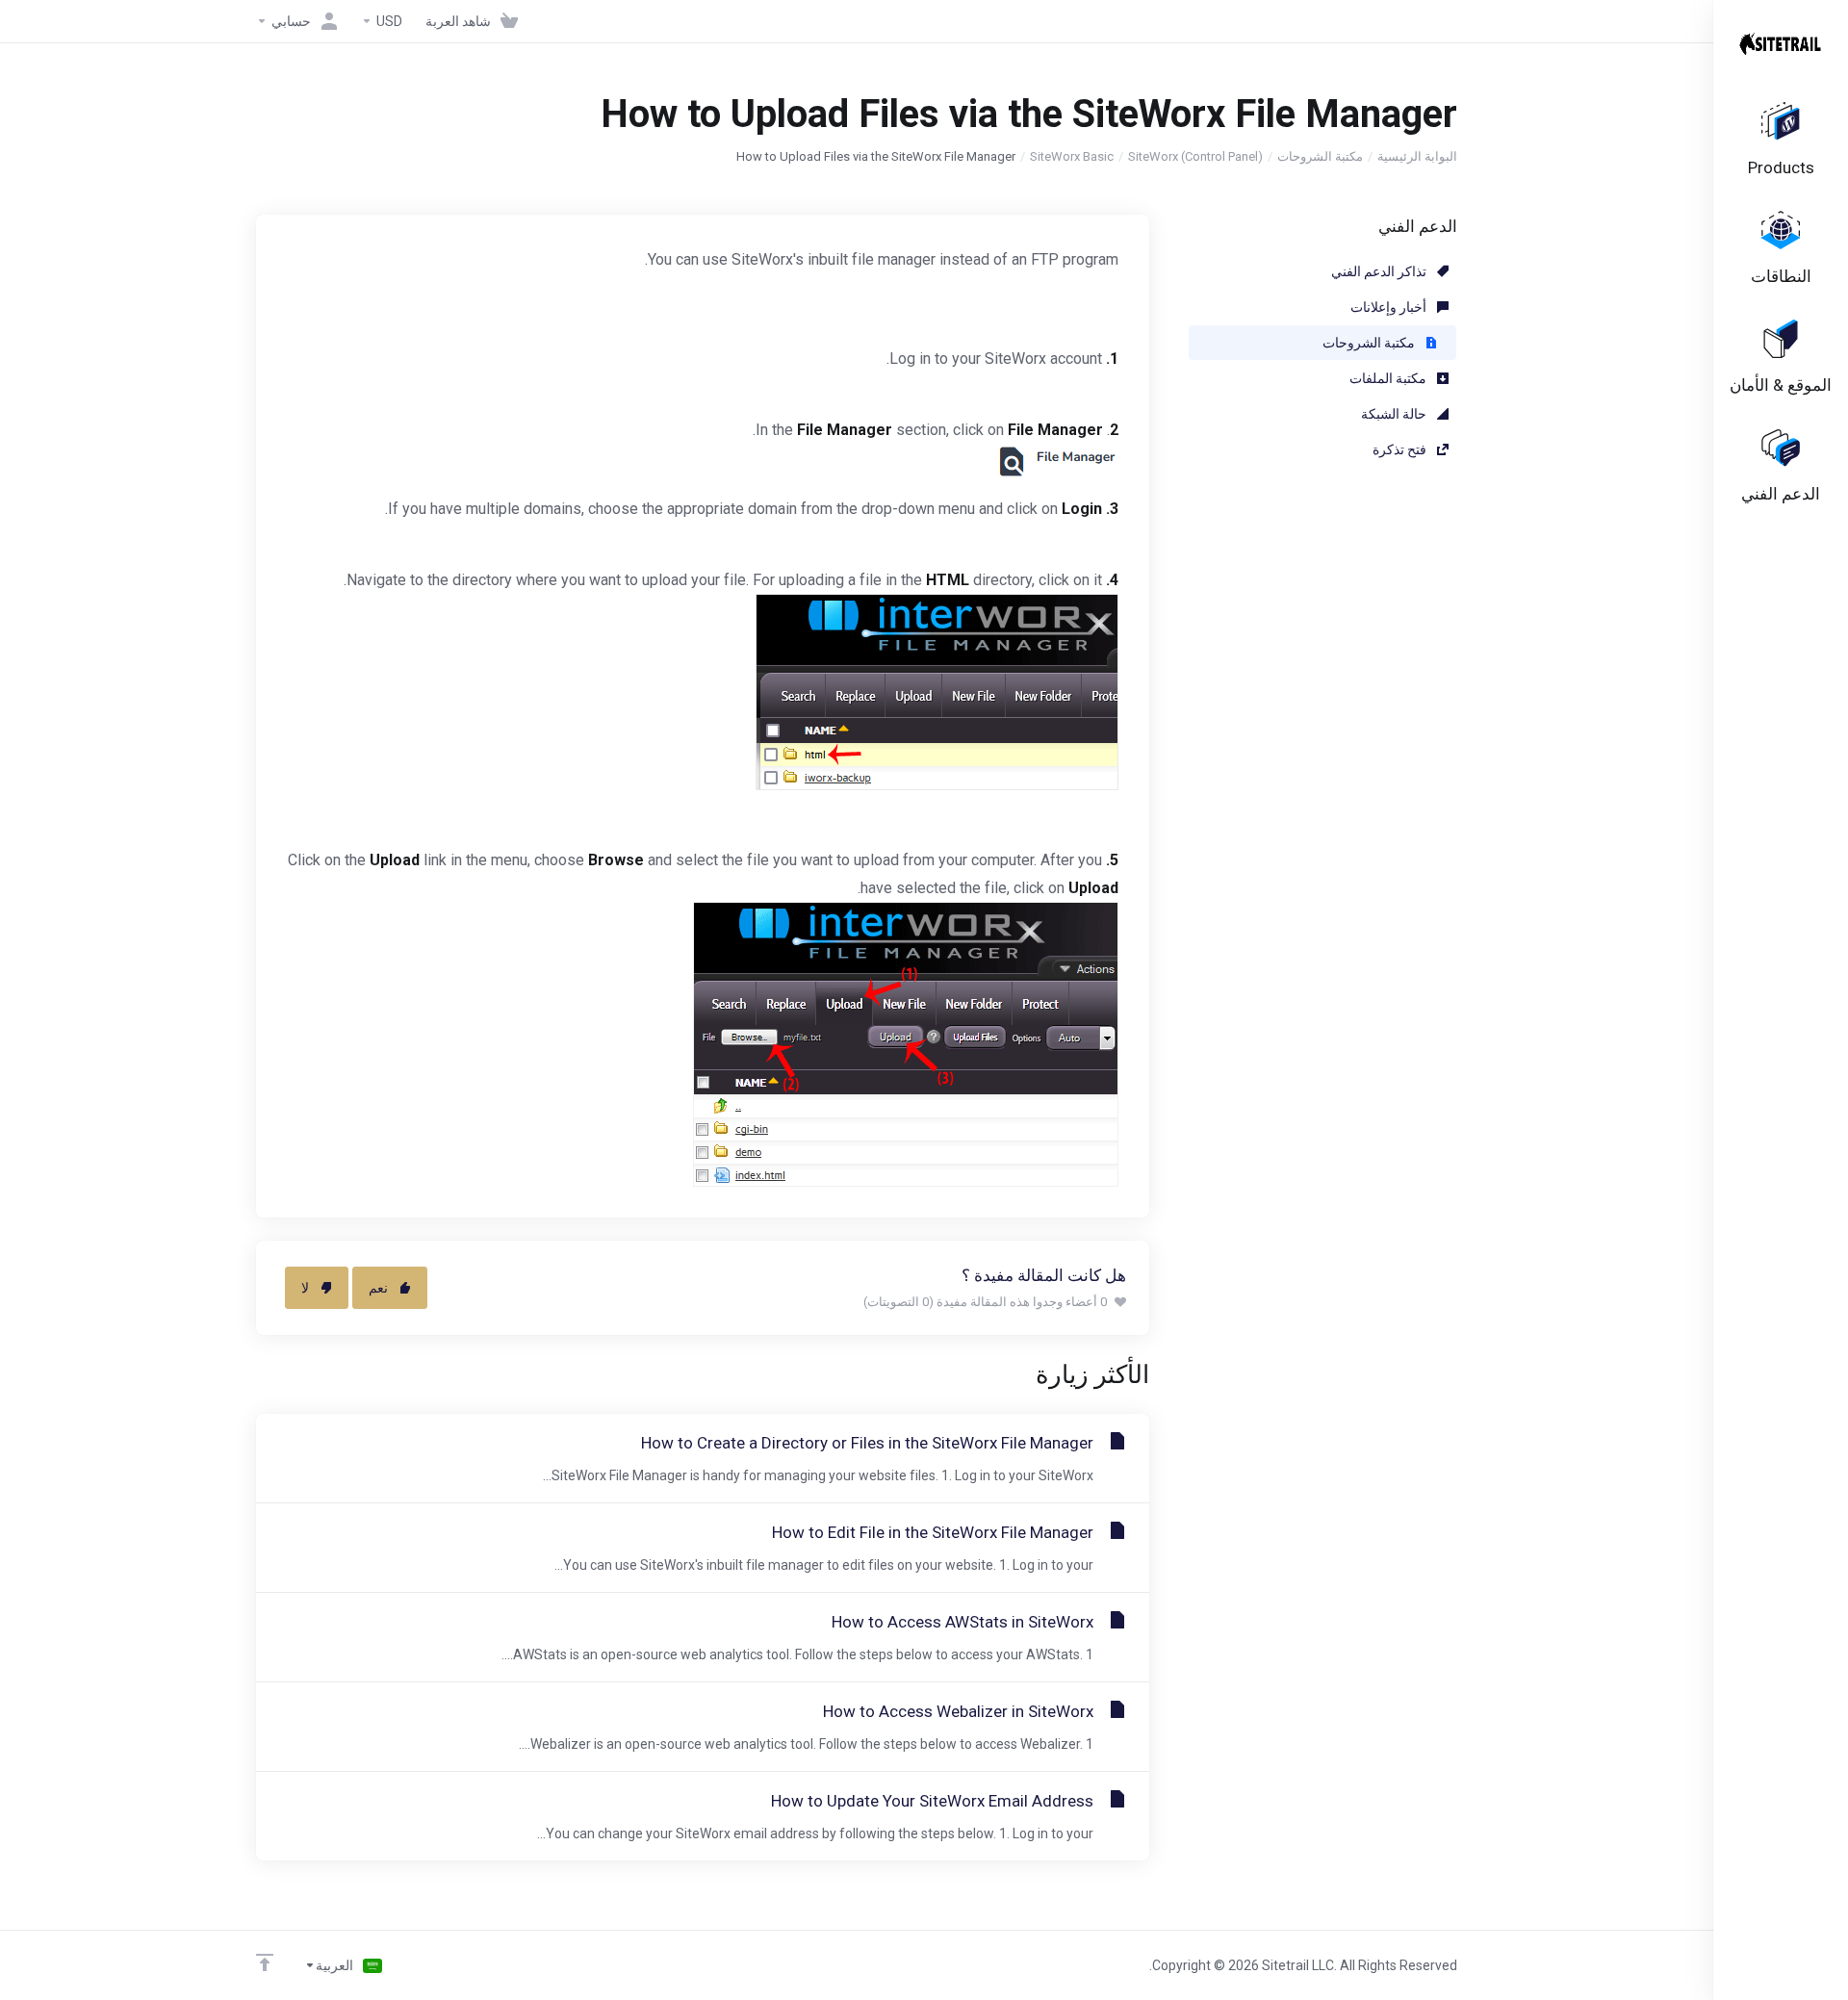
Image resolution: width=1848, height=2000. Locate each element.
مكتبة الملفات (1389, 378)
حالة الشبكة (1395, 414)
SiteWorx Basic (1072, 156)
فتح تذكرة (1401, 449)
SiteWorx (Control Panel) (1195, 156)
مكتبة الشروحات (1320, 156)
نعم (378, 1288)
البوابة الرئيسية (1417, 156)
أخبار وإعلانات (1390, 307)
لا (305, 1288)
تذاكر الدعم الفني (1380, 271)
